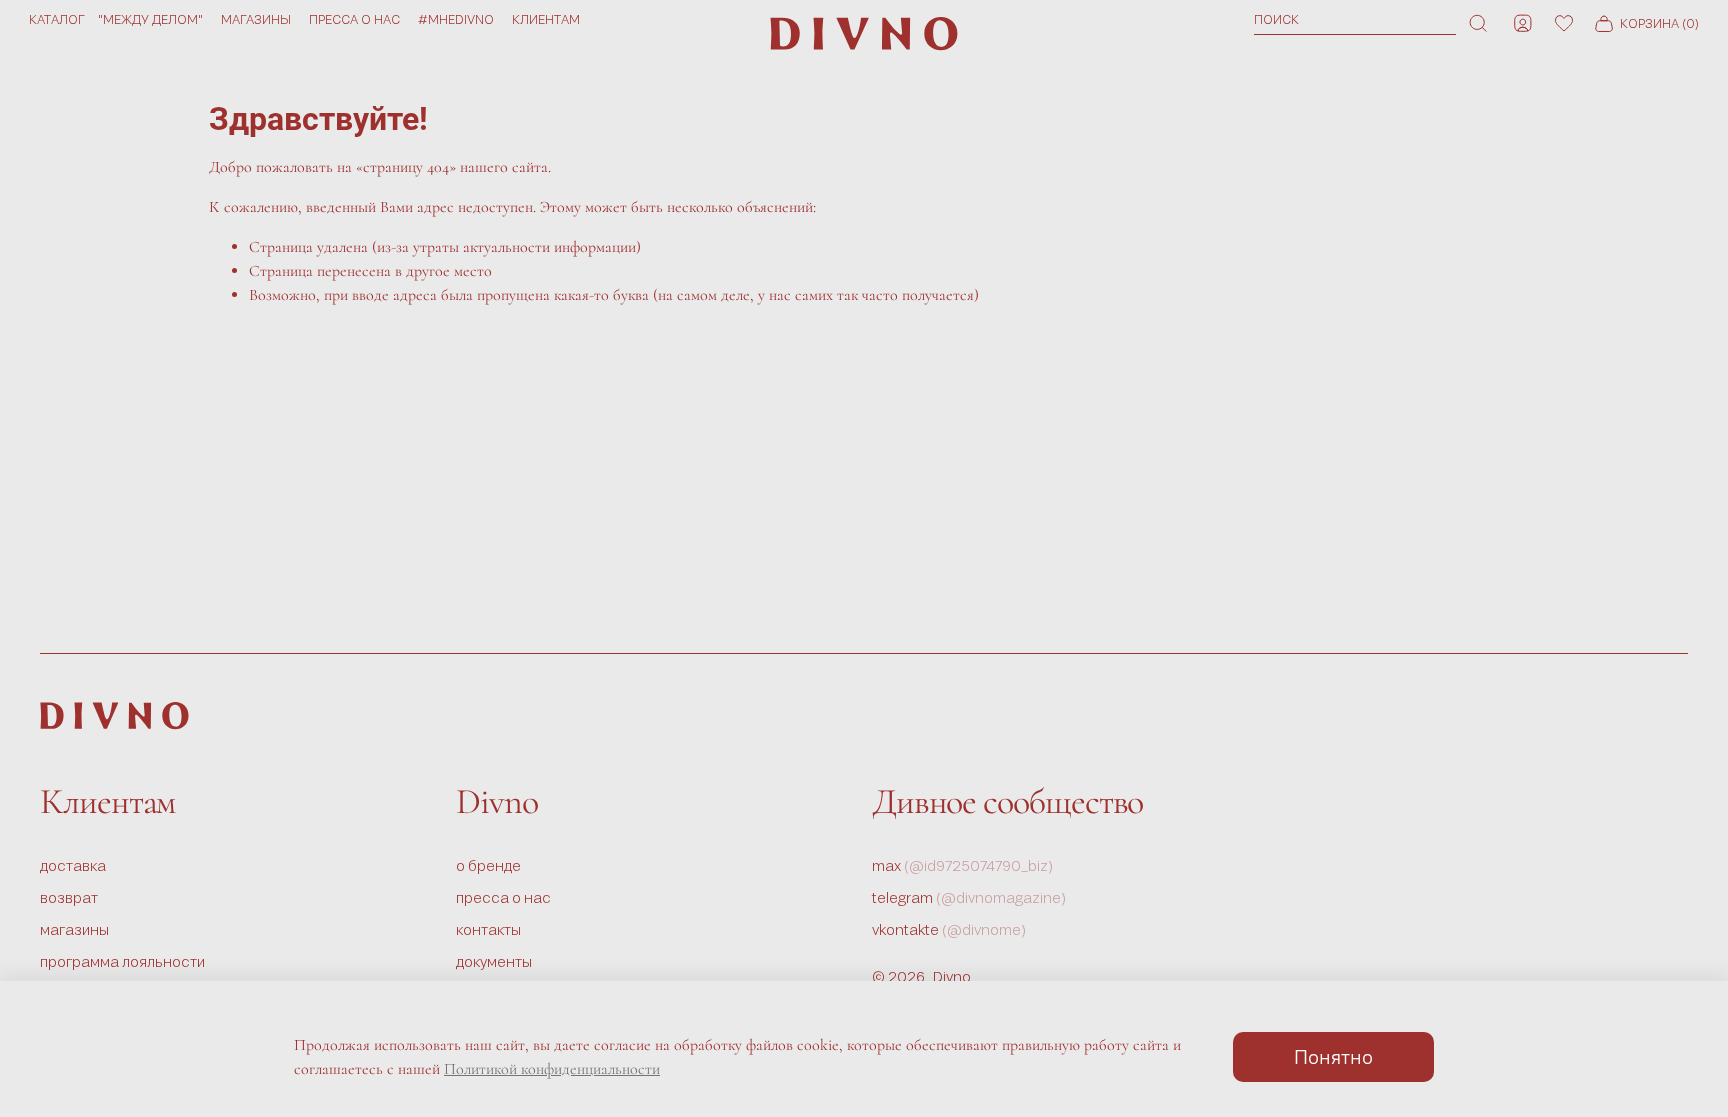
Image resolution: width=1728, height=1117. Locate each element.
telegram (969, 897)
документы (494, 961)
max (963, 865)
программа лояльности (122, 961)
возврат (69, 897)
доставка (73, 865)
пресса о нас (354, 19)
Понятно (1333, 1056)
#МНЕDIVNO (456, 19)
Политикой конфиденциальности (552, 1069)
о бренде (488, 865)
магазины (256, 19)
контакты (488, 929)
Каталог (57, 19)
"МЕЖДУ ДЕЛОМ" (150, 19)
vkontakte (949, 929)
